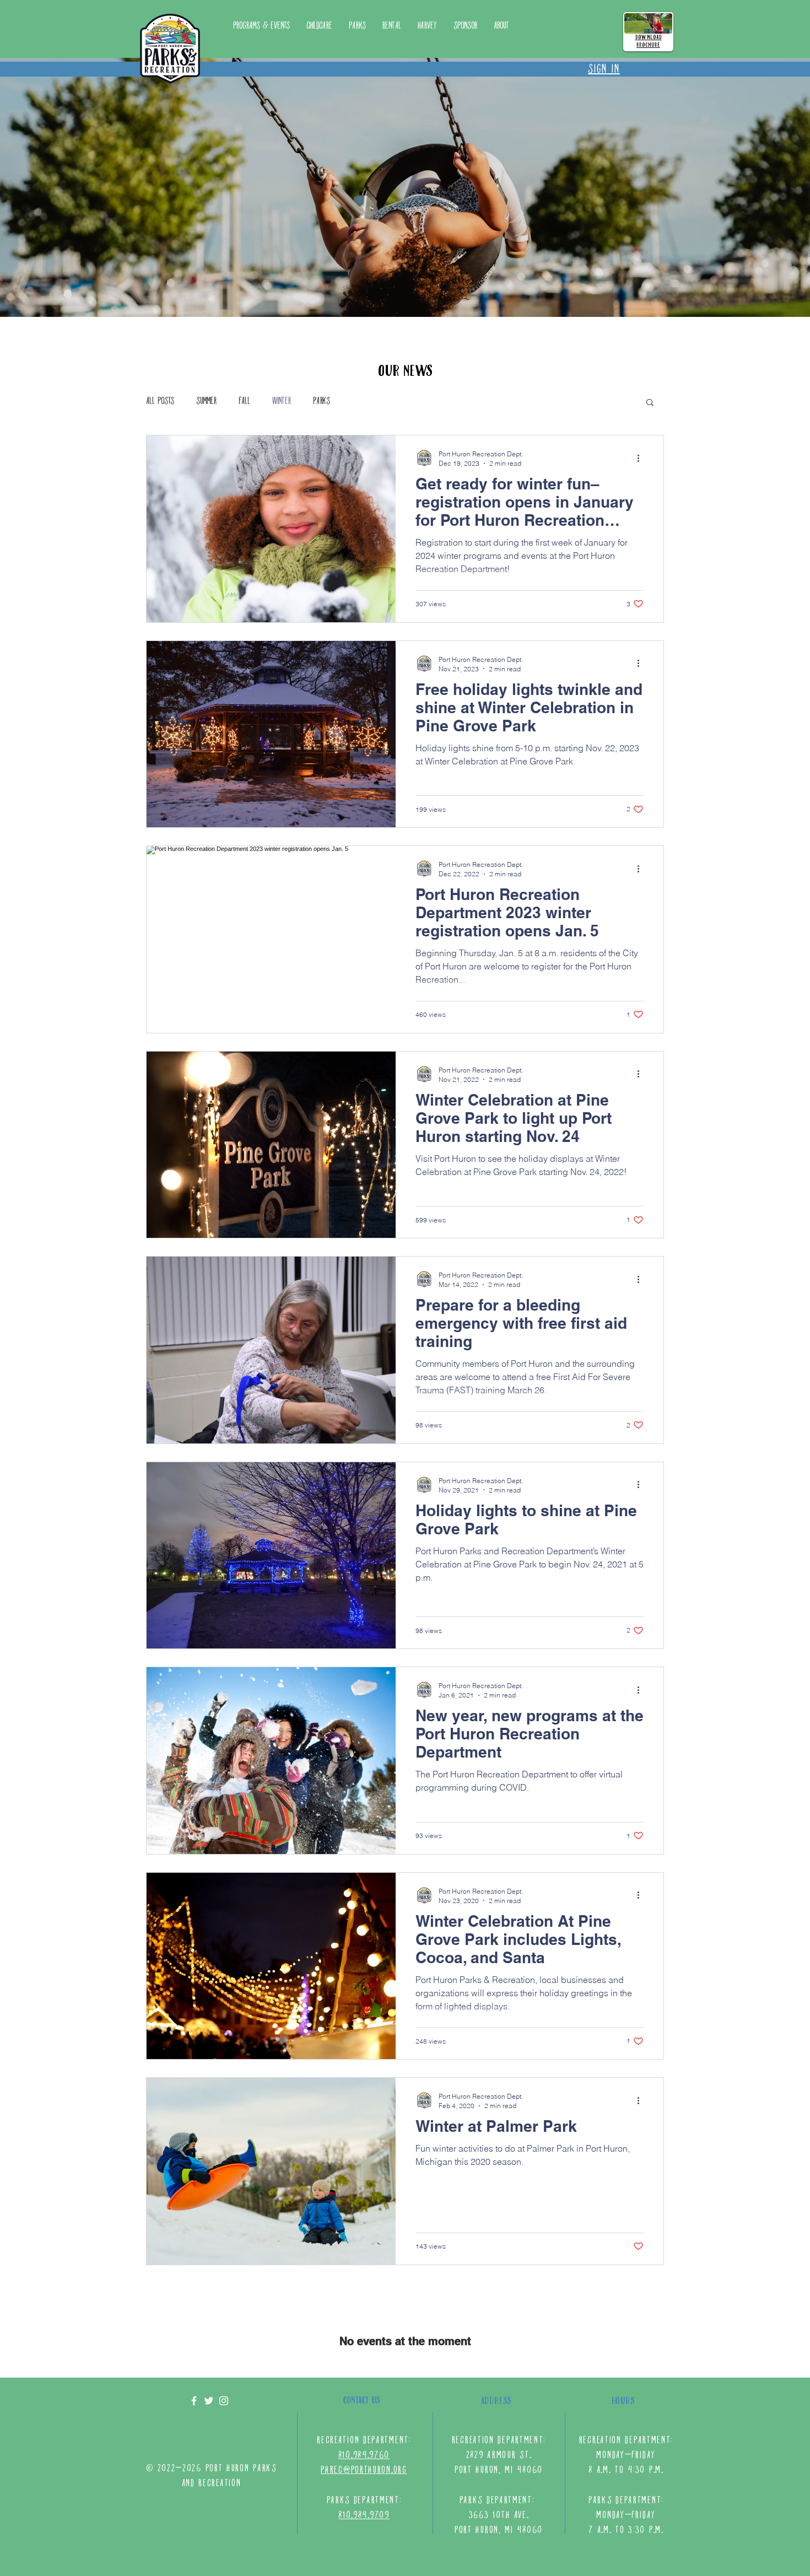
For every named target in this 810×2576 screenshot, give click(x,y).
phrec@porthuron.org (364, 2470)
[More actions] (642, 458)
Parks (322, 402)
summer (206, 402)
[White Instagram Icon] (224, 2401)
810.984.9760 (364, 2456)
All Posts (160, 402)
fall (244, 402)
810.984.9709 (364, 2516)
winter (282, 402)
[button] (357, 26)
